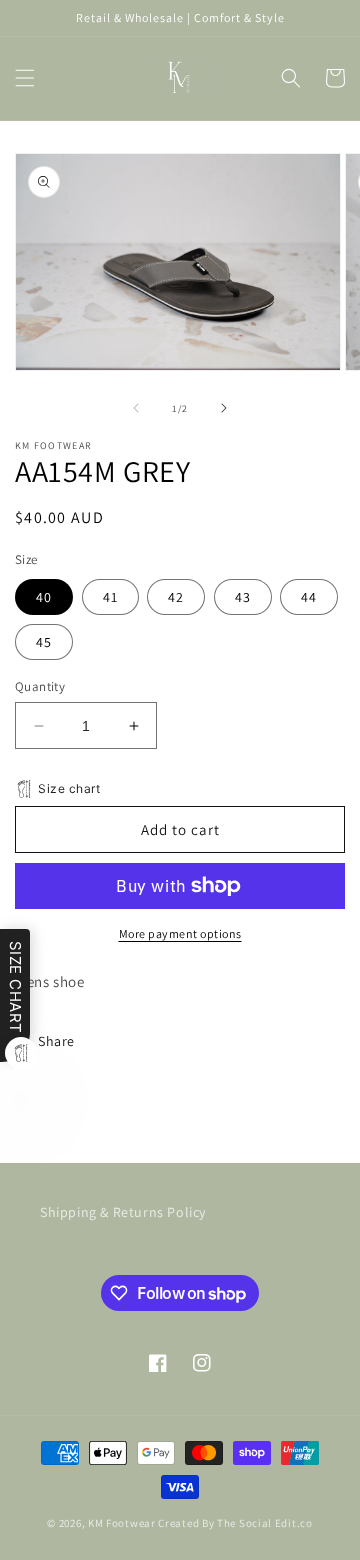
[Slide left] (136, 408)
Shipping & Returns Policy (123, 1212)
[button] (25, 78)
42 (176, 597)
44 (309, 597)
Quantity (40, 686)
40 (44, 597)
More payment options (180, 933)
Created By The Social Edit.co (235, 1523)
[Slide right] (224, 408)
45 (44, 642)
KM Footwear (122, 1523)
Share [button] (56, 1041)
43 (243, 597)
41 (110, 597)
